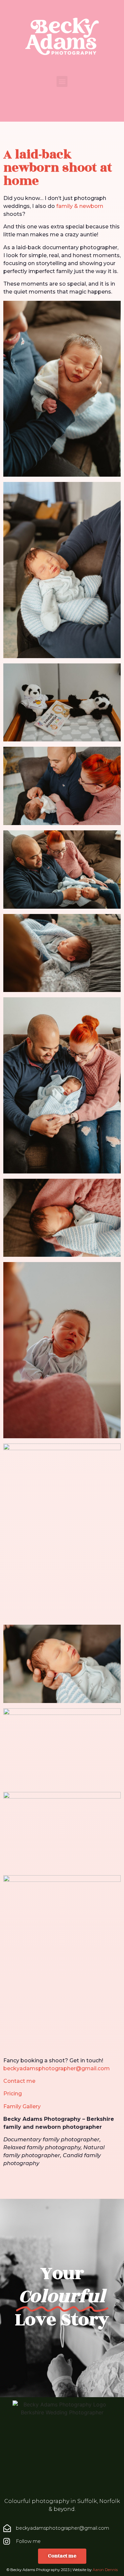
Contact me (19, 2081)
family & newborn (80, 206)
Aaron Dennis (105, 2570)
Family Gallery (22, 2106)
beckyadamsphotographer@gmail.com (57, 2068)
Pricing (13, 2094)
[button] (62, 81)
